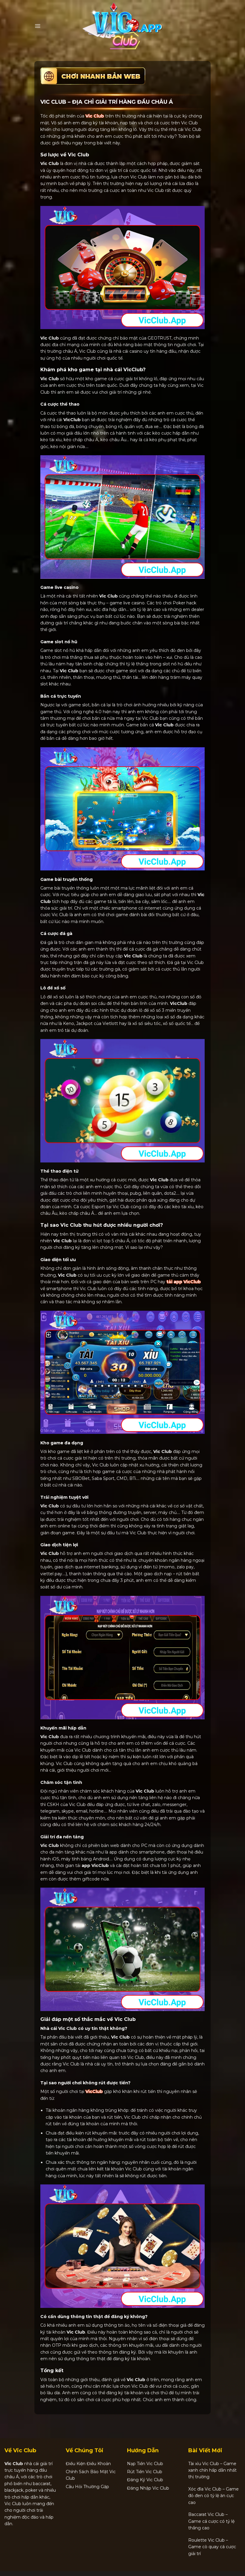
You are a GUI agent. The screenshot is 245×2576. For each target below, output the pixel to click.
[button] (37, 26)
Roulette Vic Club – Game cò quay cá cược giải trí (212, 2547)
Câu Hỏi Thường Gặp (87, 2487)
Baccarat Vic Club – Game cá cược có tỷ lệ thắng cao (211, 2521)
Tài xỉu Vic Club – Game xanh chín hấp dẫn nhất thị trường (212, 2470)
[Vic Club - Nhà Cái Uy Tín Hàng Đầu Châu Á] (122, 26)
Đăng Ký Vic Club (145, 2480)
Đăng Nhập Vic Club (148, 2488)
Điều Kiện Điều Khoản (88, 2464)
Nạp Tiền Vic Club (145, 2464)
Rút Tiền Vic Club (145, 2472)
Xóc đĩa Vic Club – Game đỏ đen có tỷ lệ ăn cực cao (213, 2496)
